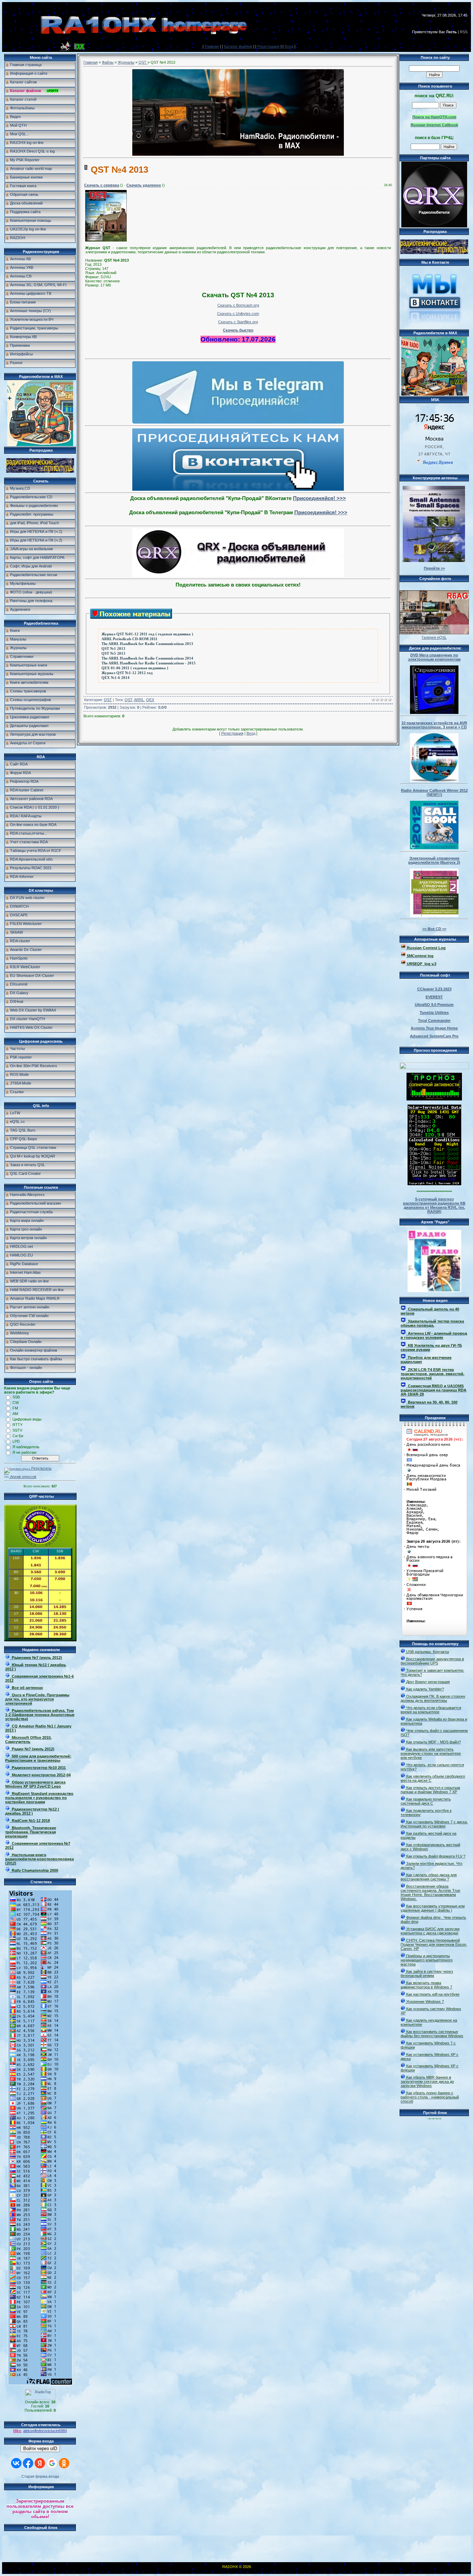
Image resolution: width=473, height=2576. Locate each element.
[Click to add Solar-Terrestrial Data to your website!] (434, 1184)
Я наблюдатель (26, 1447)
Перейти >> (434, 568)
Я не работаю (24, 1452)
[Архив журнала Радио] (434, 1260)
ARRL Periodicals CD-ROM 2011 (130, 639)
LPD (16, 1441)
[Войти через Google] (52, 2463)
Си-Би (18, 1436)
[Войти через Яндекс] (40, 2463)
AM (15, 1414)
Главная (212, 46)
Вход (289, 46)
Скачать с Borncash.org (238, 305)
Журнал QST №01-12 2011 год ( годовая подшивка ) (147, 634)
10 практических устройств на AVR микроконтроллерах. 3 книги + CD (434, 725)
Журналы (126, 62)
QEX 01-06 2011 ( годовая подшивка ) (135, 668)
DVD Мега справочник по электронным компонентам (434, 657)
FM (15, 1408)
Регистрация (268, 46)
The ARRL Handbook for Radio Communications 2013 (147, 644)
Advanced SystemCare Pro (434, 1036)
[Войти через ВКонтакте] (16, 2463)
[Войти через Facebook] (28, 2463)
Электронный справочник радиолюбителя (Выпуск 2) (434, 860)
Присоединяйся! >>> (319, 498)
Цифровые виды (27, 1419)
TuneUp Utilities (434, 1013)
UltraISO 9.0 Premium (434, 1005)
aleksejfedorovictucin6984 (45, 2431)
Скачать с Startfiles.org (238, 322)
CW (16, 1403)
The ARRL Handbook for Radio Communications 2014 (147, 658)
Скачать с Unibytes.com (238, 314)
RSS (464, 32)
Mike (17, 2431)
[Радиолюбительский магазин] (40, 471)
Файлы (108, 62)
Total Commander (434, 1021)
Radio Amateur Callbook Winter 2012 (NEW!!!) (434, 792)
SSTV (17, 1430)
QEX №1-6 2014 (115, 678)
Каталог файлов (238, 46)
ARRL (139, 700)
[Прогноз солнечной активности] (434, 1099)
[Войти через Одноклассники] (64, 2463)
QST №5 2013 (113, 654)
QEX (150, 700)
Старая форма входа (40, 2476)
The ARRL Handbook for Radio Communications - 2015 (149, 663)
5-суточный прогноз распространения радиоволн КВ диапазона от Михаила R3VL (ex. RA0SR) (434, 1205)
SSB (16, 1397)
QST (143, 62)
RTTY (17, 1425)
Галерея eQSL (434, 637)
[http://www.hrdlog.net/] (434, 1064)
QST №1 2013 (113, 649)
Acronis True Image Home (434, 1028)
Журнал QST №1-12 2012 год (127, 673)
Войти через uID (40, 2448)
